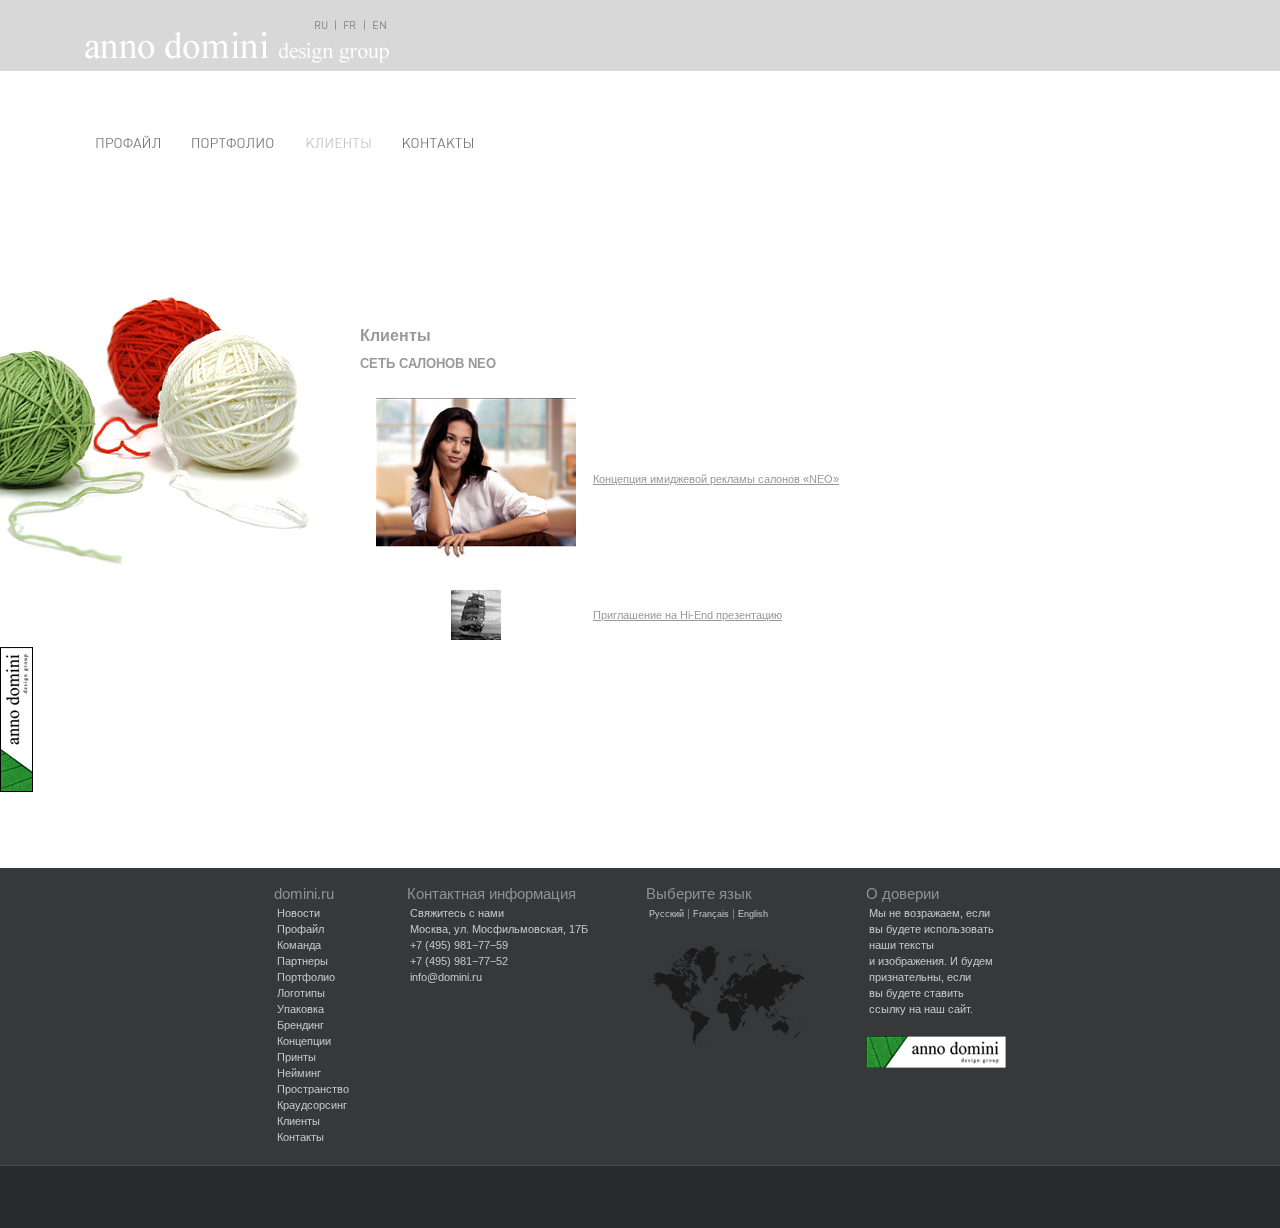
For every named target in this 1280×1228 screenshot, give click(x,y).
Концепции (304, 1041)
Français (711, 914)
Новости (298, 913)
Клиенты (298, 1121)
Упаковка (300, 1009)
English (753, 914)
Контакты (300, 1137)
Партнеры (302, 961)
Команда (299, 945)
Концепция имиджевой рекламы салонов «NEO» (716, 479)
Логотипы (301, 993)
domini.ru (304, 894)
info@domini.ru (446, 977)
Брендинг (300, 1025)
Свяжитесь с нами (457, 913)
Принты (296, 1057)
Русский (666, 914)
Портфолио (306, 977)
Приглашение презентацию (687, 615)
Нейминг (299, 1073)
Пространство (313, 1089)
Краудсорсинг (312, 1105)
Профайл (300, 929)
